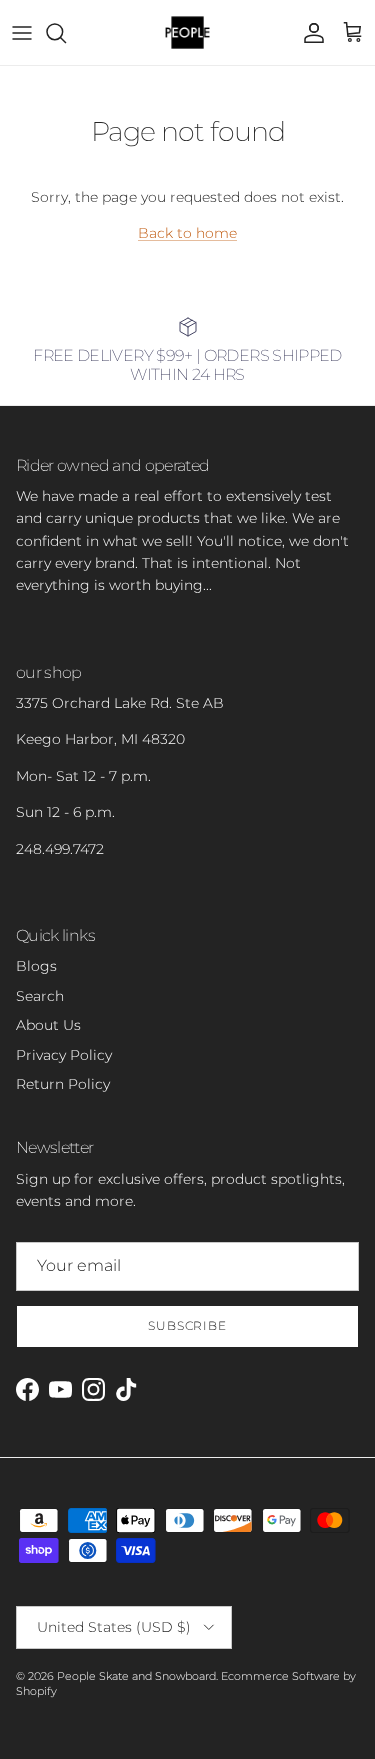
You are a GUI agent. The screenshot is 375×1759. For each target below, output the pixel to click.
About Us (48, 1025)
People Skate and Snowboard (136, 1676)
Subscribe (188, 1325)
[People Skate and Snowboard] (187, 32)
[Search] (66, 33)
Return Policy (63, 1084)
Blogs (36, 966)
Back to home (187, 233)
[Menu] (22, 33)
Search (40, 996)
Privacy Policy (64, 1055)
